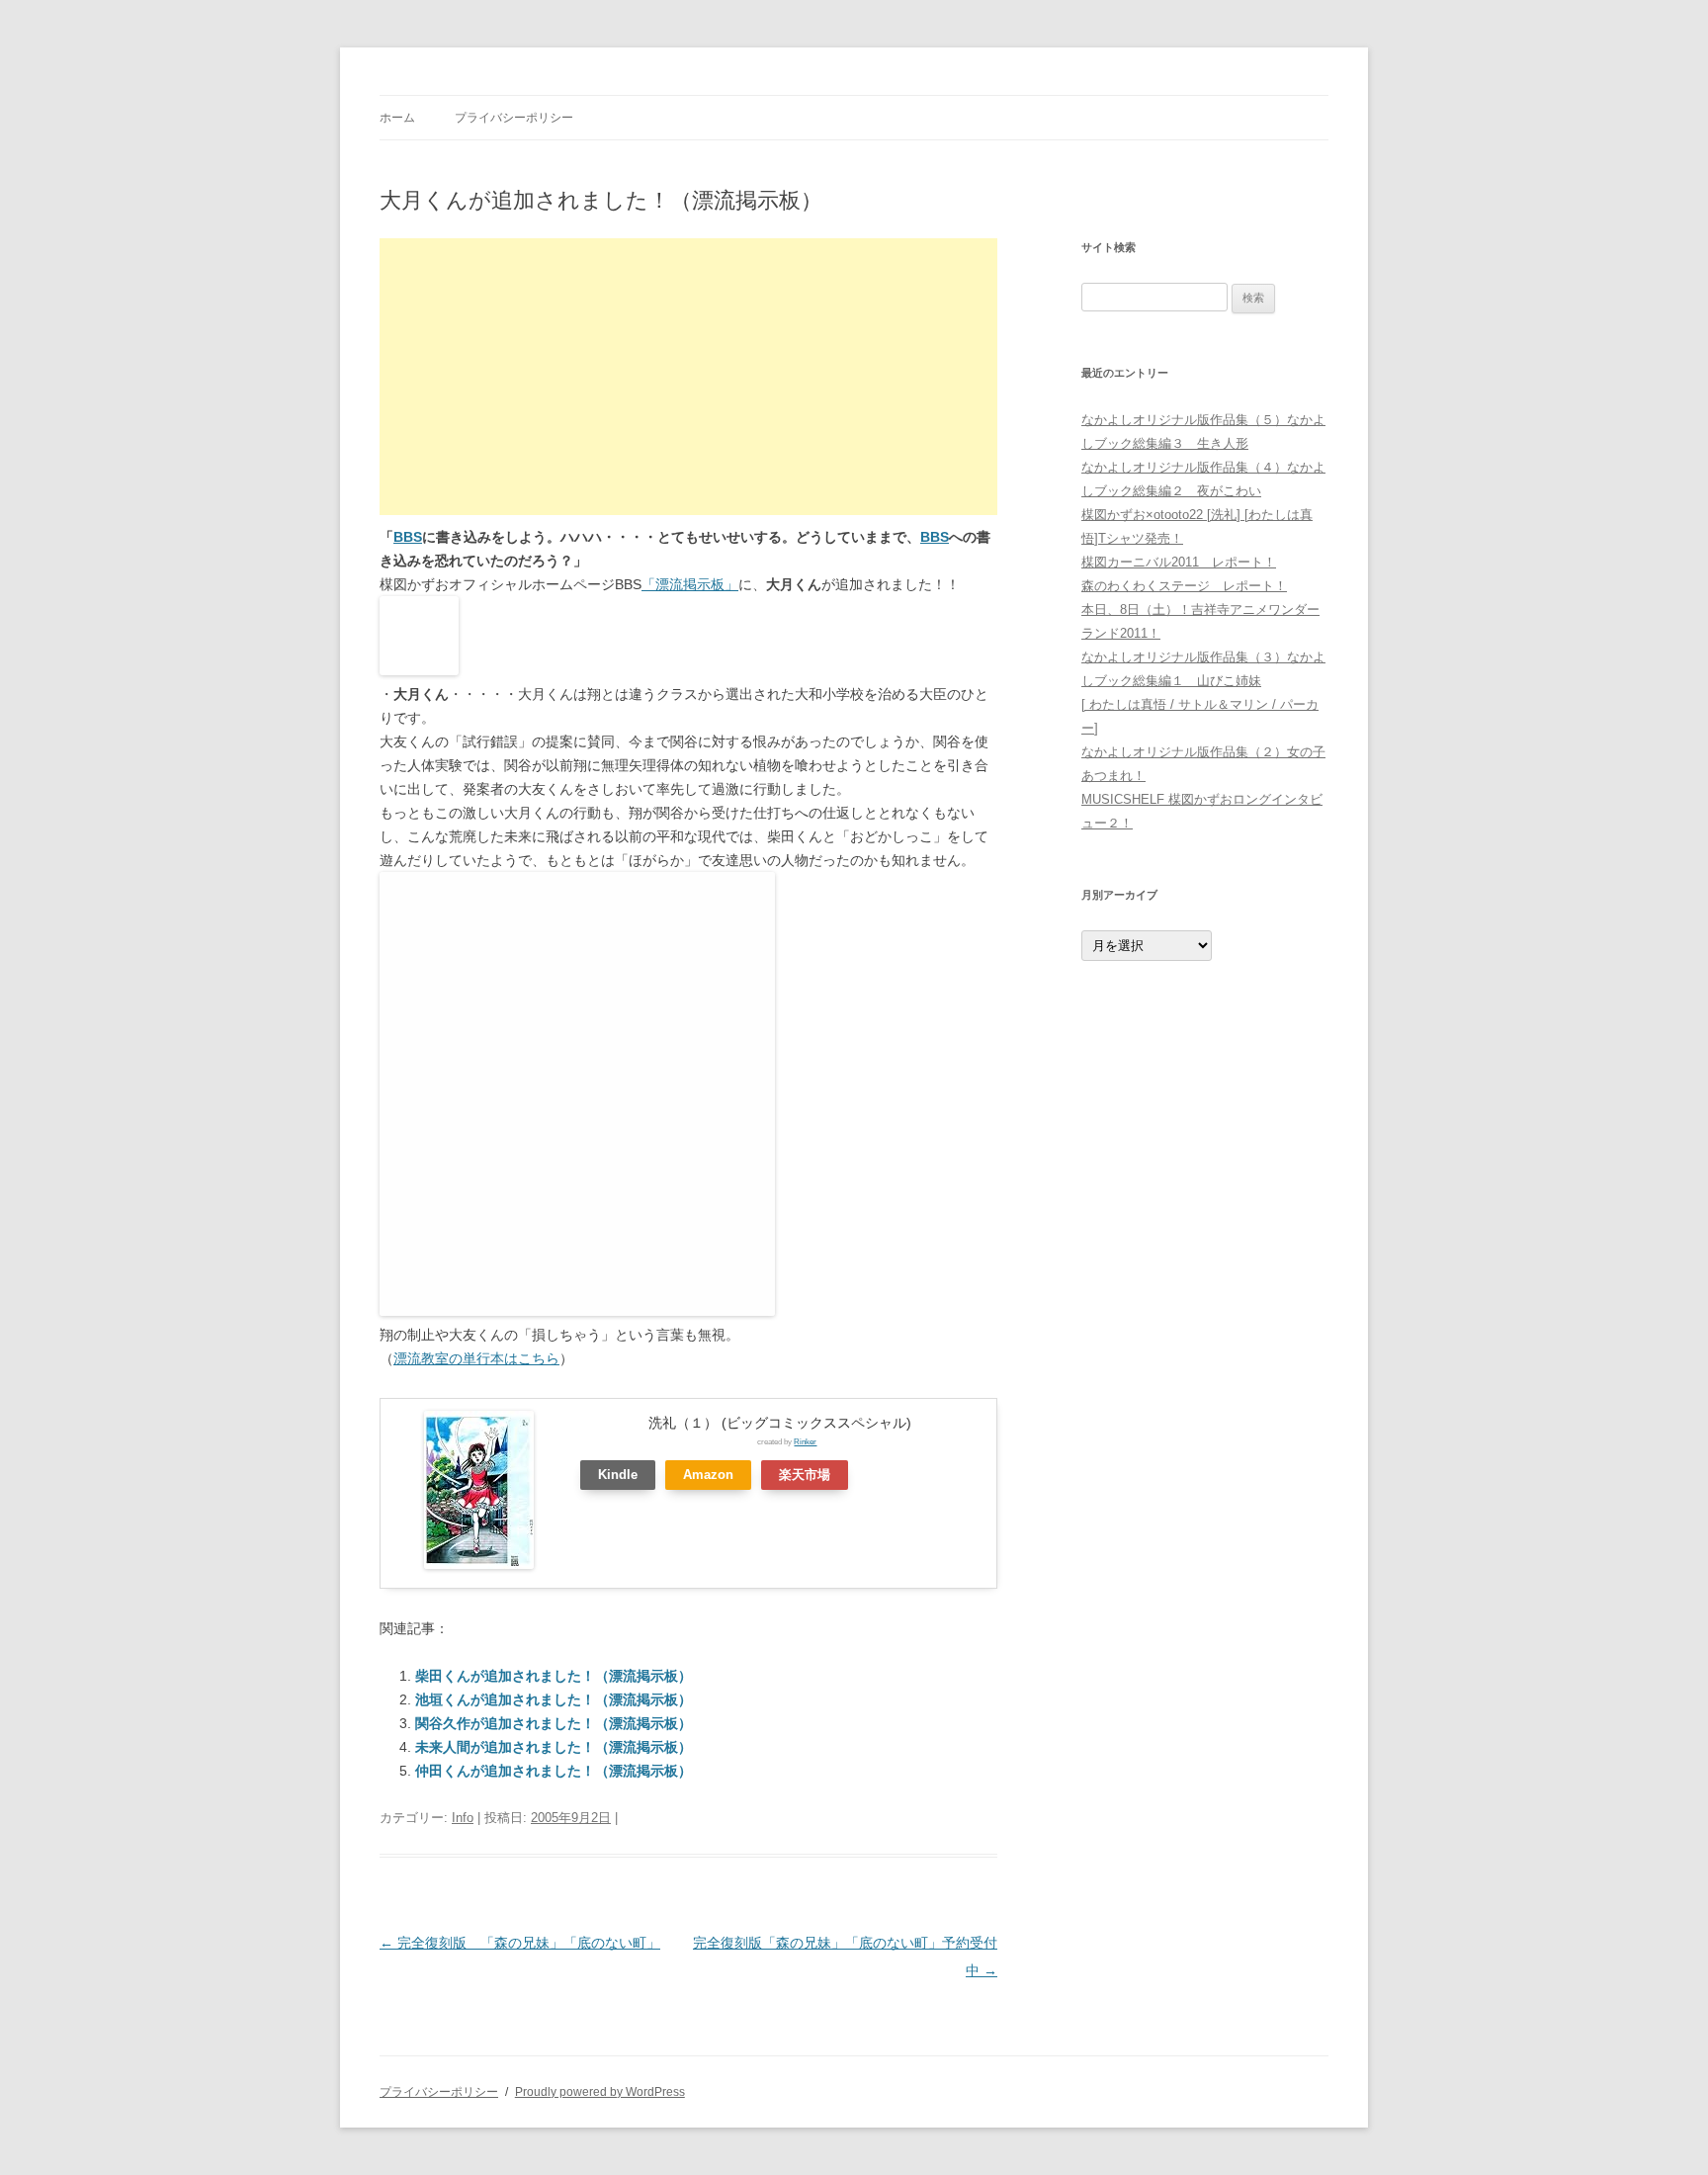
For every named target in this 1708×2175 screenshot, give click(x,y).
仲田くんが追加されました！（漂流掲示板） (554, 1771)
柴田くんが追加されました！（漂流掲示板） (554, 1676)
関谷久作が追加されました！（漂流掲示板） (554, 1723)
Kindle (618, 1475)
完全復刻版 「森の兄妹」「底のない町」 (520, 1943)
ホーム (397, 118)
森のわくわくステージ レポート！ (1184, 586)
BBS (408, 537)
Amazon (708, 1475)
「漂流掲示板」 (690, 584)
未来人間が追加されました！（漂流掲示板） (554, 1747)
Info (463, 1818)
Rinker (805, 1441)
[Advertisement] (688, 377)
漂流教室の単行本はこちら (476, 1358)
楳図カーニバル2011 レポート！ (1179, 562)
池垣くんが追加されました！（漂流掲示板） (554, 1699)
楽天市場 (805, 1475)
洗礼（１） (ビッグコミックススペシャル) (780, 1423)
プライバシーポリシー (514, 118)
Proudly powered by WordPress (600, 2092)
